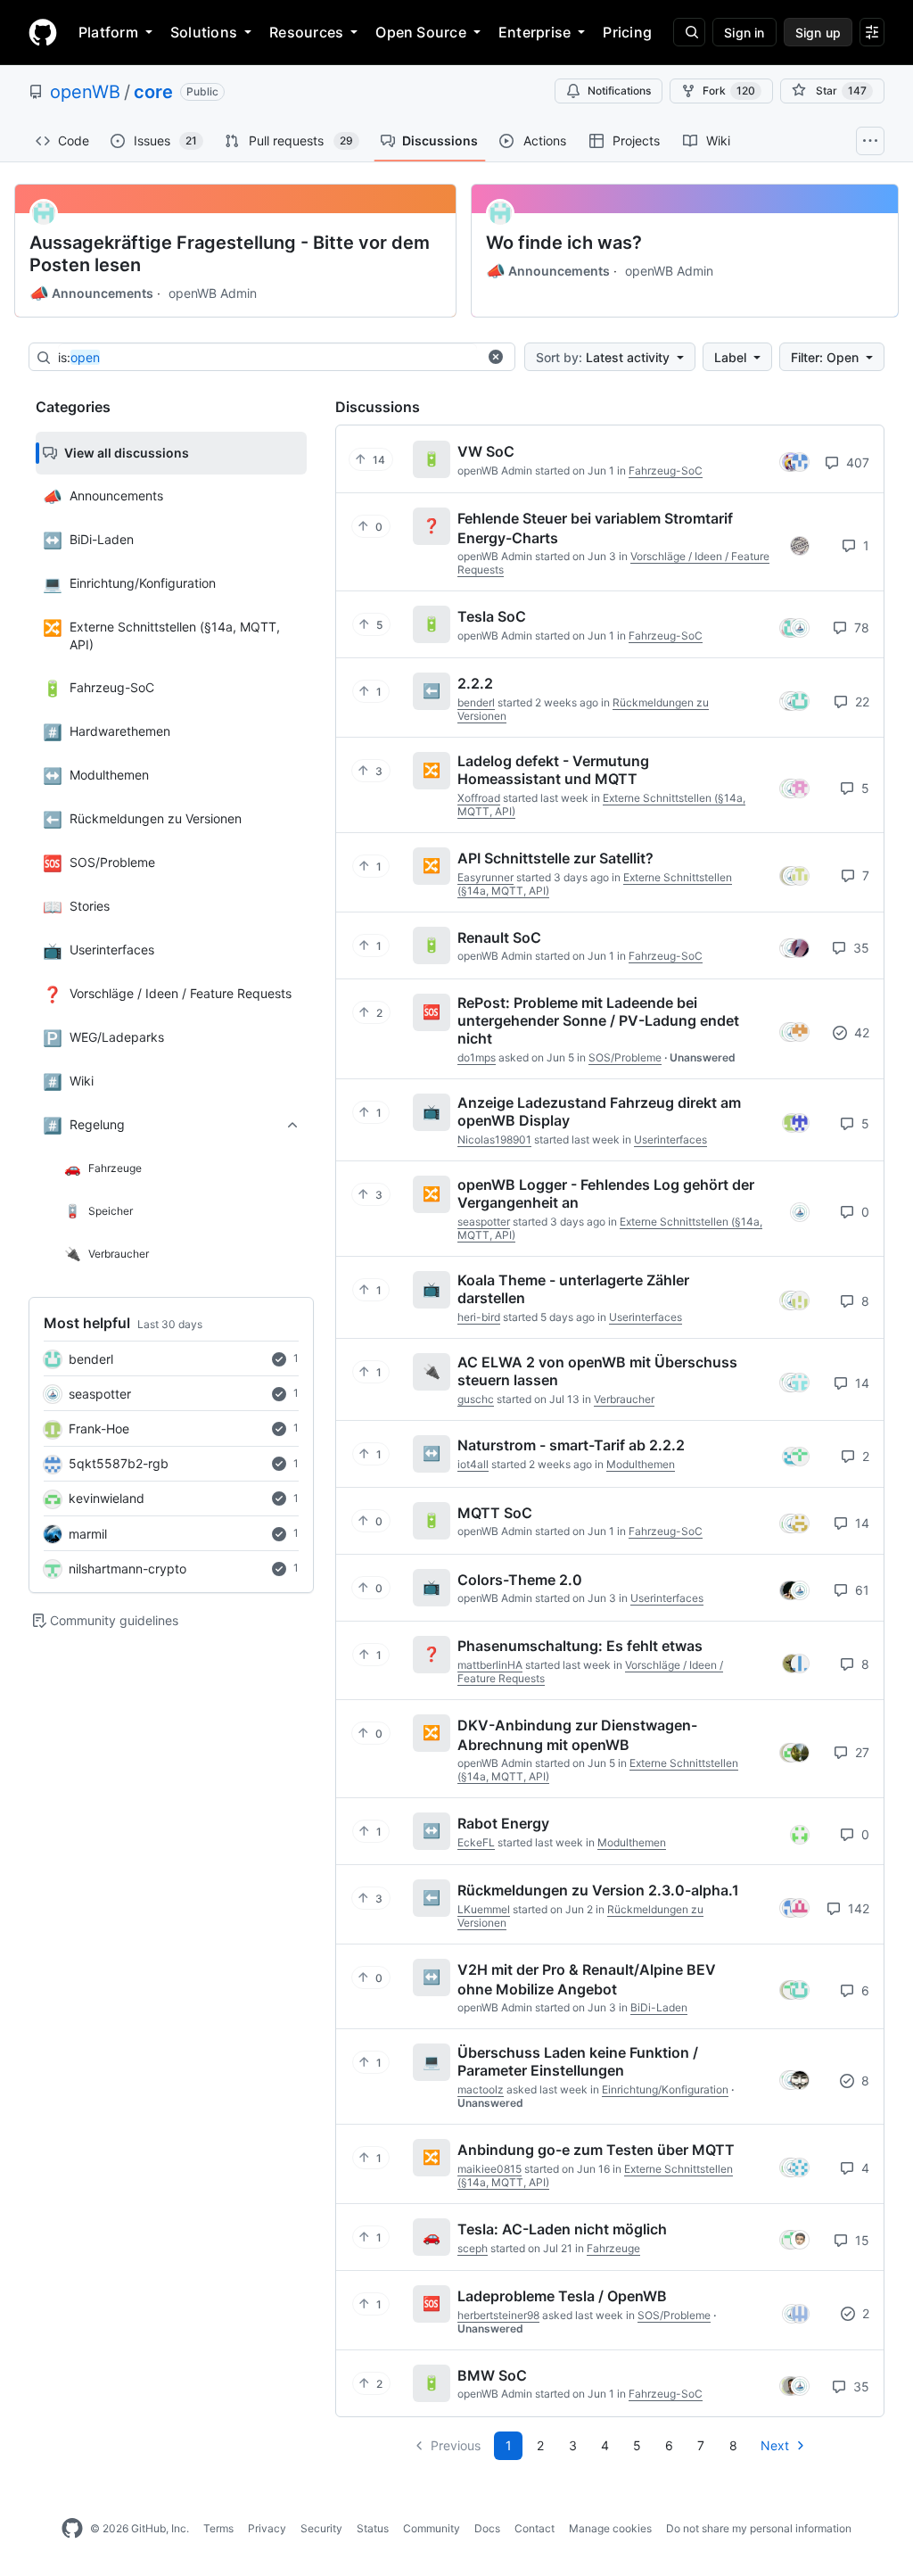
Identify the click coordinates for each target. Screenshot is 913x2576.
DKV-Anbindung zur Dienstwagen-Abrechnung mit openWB (577, 1735)
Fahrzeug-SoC (666, 471)
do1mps (477, 1057)
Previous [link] (456, 2445)
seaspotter (100, 1394)
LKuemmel (484, 1909)
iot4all (473, 1464)
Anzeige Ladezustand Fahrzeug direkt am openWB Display (599, 1111)
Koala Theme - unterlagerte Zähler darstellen (573, 1289)
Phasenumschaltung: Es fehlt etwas (580, 1646)
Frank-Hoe (99, 1428)
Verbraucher (624, 1399)
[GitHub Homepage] (72, 2529)
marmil (88, 1534)
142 (857, 1908)
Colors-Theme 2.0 (520, 1579)
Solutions (204, 32)
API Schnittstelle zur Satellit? (555, 858)
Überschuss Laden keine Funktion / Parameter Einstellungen (578, 2061)
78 (860, 627)
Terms (218, 2528)
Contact (535, 2528)
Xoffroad (479, 798)
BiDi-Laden (659, 2007)
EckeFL (476, 1842)
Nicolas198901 (494, 1139)
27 (860, 1752)
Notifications (619, 91)
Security (321, 2528)
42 (860, 1032)
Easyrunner (485, 877)
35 (860, 948)
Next (775, 2445)
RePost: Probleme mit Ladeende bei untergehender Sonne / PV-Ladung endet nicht (598, 1020)
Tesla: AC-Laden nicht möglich (562, 2229)
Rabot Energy (503, 1823)
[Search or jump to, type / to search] (689, 32)
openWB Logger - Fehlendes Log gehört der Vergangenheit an (606, 1193)
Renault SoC (499, 937)
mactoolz (481, 2089)
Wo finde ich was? (564, 243)
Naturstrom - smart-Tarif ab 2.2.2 (571, 1445)
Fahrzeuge (613, 2248)
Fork (729, 91)
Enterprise (535, 32)
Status (373, 2528)
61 (860, 1590)
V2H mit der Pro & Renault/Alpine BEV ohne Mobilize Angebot (587, 1979)
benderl (91, 1359)
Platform (108, 32)
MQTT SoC (495, 1512)
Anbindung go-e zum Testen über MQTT (596, 2150)
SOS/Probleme (625, 1057)
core (153, 92)
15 (860, 2240)
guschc (476, 1399)
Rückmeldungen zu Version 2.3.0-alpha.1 (598, 1890)
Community (432, 2528)
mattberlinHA (490, 1665)
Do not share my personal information (759, 2528)
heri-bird (479, 1317)
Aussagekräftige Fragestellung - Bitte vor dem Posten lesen (230, 254)
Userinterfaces (670, 1139)
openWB (85, 92)
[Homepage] (43, 32)
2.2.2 (475, 683)
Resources (306, 32)
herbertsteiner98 (498, 2315)
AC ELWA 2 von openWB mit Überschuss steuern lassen (597, 1371)
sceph (473, 2248)
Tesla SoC (492, 616)
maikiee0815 (489, 2169)
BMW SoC (492, 2374)
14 (860, 1383)
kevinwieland (107, 1498)
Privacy (267, 2528)
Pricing (627, 32)
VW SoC (486, 451)
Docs (487, 2528)
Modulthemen (641, 1464)
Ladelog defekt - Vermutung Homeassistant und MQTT (553, 770)
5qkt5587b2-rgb (119, 1463)
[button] (496, 357)
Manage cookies (610, 2528)
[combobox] (267, 358)
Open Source (421, 32)
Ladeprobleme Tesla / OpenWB (562, 2296)
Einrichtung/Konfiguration (665, 2089)
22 (860, 702)
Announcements (91, 293)
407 (856, 462)
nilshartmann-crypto (127, 1569)
